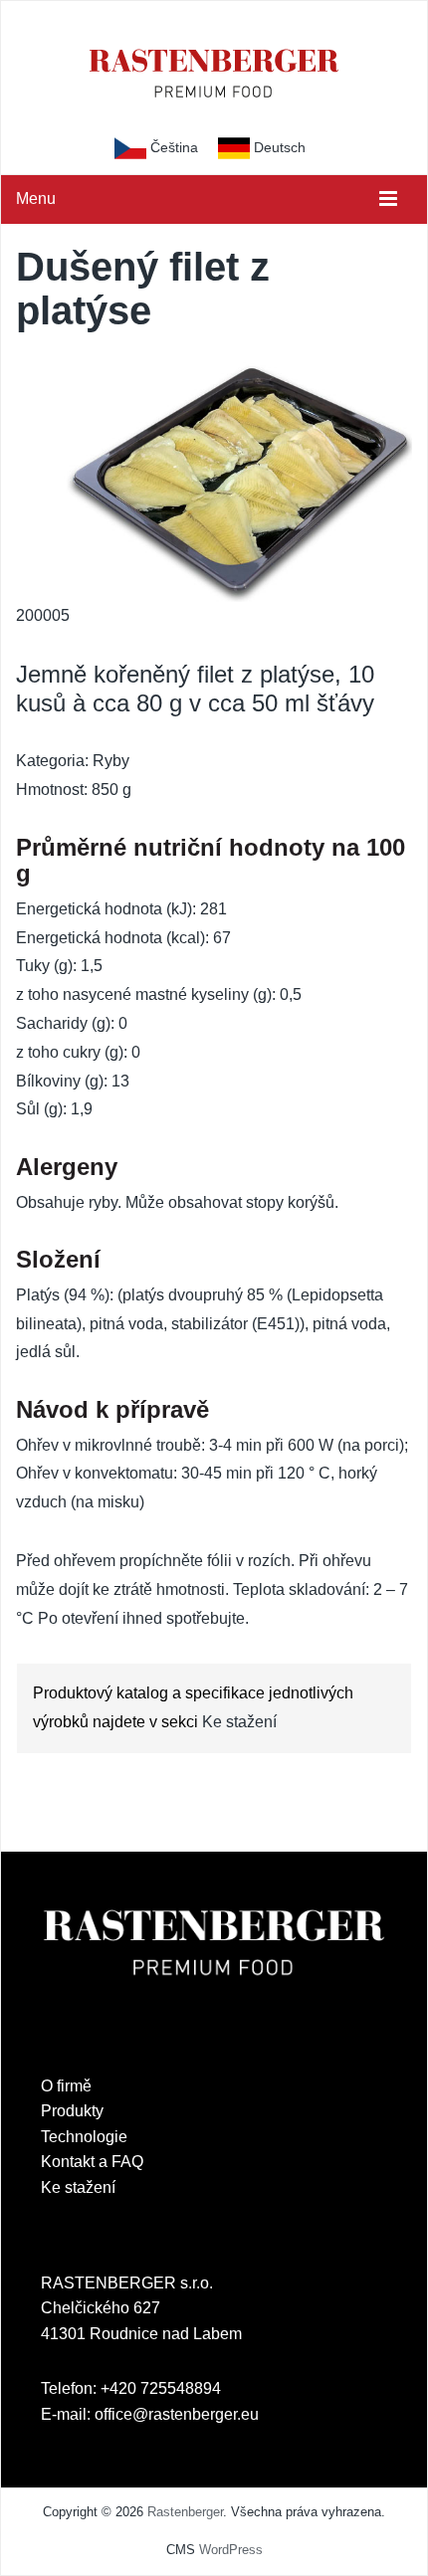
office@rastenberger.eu (177, 2414)
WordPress (231, 2550)
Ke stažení (239, 1722)
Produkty (72, 2111)
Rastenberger (185, 2512)
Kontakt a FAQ (92, 2162)
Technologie (84, 2137)
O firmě (66, 2086)
